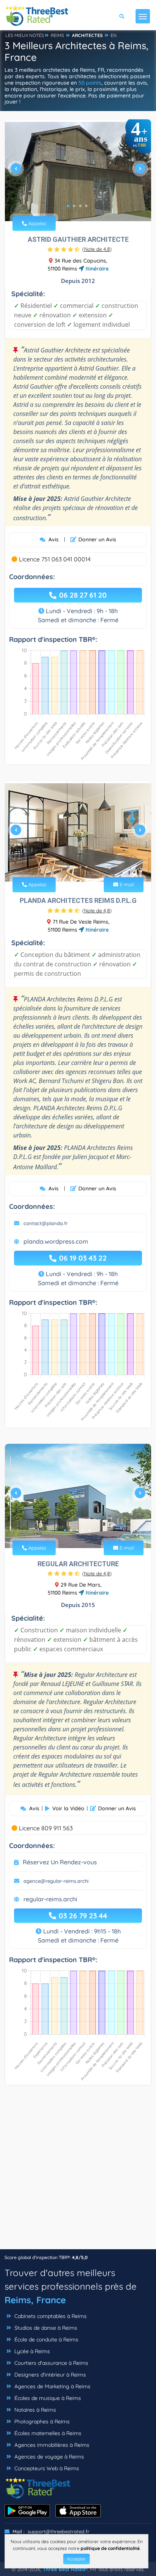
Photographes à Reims (41, 2421)
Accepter (76, 2559)
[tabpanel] (78, 172)
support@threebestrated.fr (58, 2531)
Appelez (37, 223)
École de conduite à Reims (46, 2340)
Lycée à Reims (31, 2351)
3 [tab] (80, 206)
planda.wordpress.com (56, 1241)
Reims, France (35, 2300)
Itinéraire (96, 269)
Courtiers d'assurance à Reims (51, 2363)
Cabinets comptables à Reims (50, 2316)
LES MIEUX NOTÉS (25, 35)
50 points (90, 83)
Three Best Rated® (65, 2569)
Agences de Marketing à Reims (52, 2386)
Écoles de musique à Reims (47, 2398)
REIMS (57, 35)
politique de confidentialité (110, 2548)
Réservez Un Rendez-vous (60, 1862)
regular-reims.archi (50, 1899)
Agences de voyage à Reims (48, 2457)
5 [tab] (89, 1530)
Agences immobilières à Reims (51, 2445)
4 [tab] (86, 206)
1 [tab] (68, 206)
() (97, 249)
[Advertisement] (78, 2171)
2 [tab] (74, 206)
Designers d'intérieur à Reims (49, 2375)
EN (114, 35)
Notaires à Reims (34, 2410)
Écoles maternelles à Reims (47, 2433)
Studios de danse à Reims (45, 2328)
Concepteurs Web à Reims (46, 2468)
